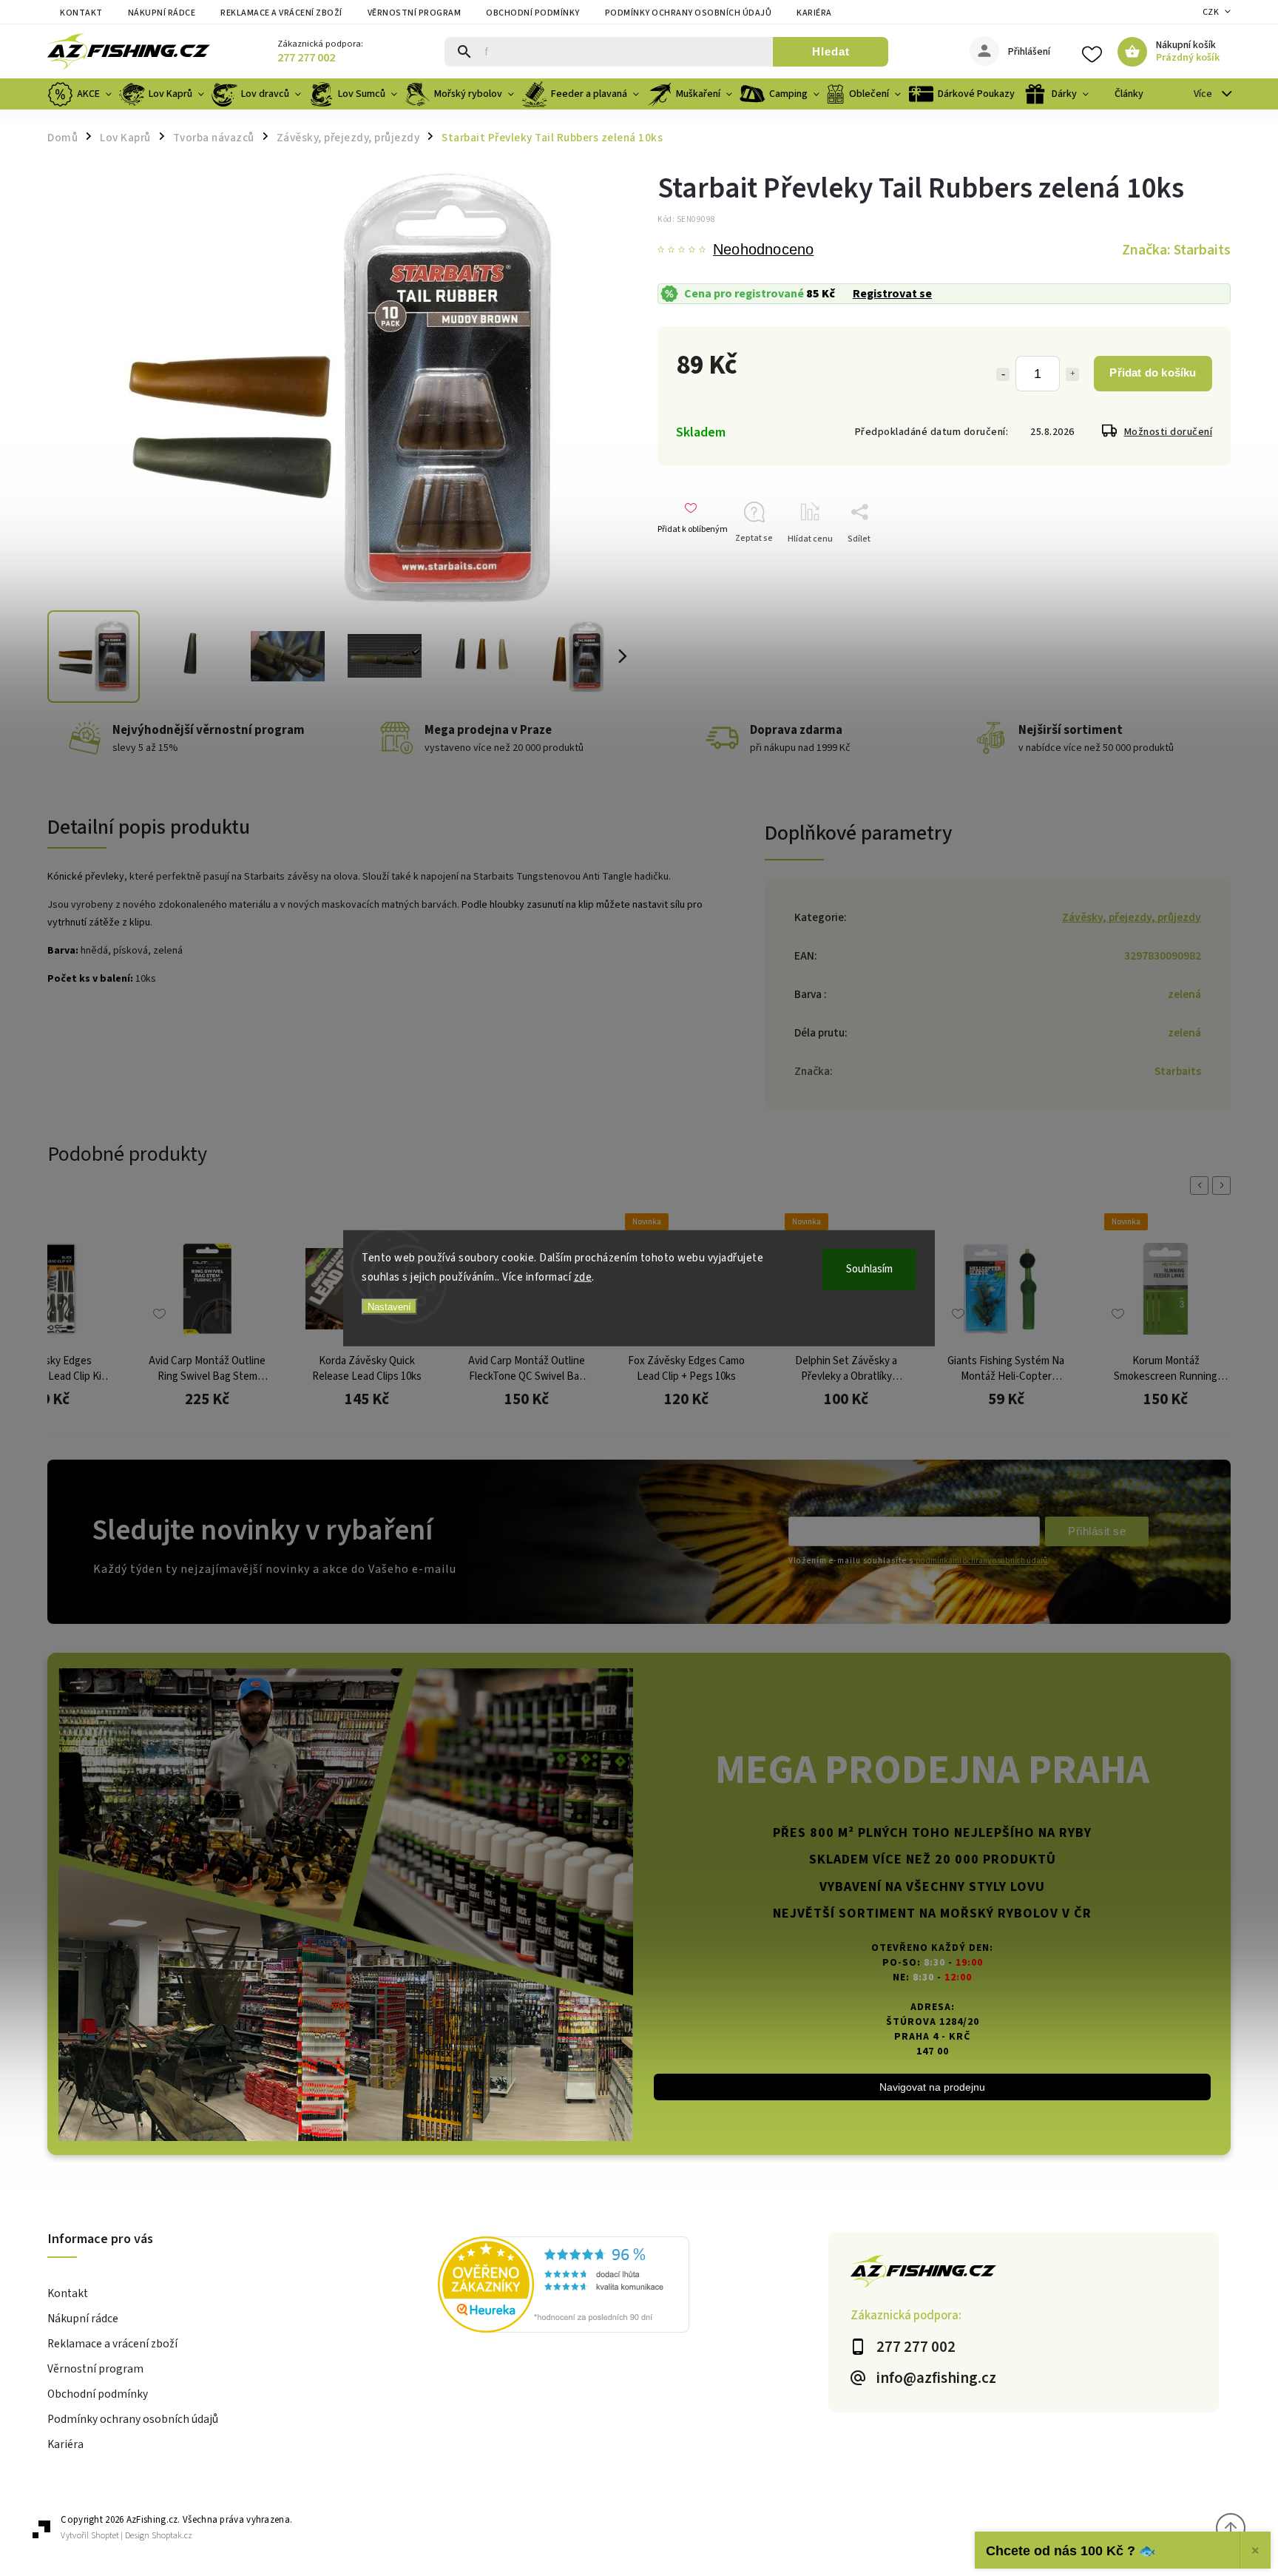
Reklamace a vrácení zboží (281, 13)
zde (583, 1277)
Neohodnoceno (763, 250)
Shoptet (105, 2536)
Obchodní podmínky (533, 13)
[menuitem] (81, 94)
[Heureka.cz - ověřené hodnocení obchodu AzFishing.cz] (633, 2287)
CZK (1211, 12)
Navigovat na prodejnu (932, 2087)
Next (1224, 1186)
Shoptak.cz (172, 2536)
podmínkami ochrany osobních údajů (981, 1561)
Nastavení (389, 1307)
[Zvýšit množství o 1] (1072, 374)
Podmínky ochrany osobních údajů (689, 13)
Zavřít (1196, 565)
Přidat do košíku (1153, 372)
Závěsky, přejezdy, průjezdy (1132, 917)
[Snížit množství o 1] (1003, 374)
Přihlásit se (1097, 1531)
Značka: (1176, 250)
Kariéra (814, 13)
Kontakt (81, 13)
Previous (1202, 1186)
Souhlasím (869, 1269)
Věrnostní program (415, 13)
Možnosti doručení (1169, 432)
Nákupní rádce (162, 13)
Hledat (831, 51)
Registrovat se (892, 294)
